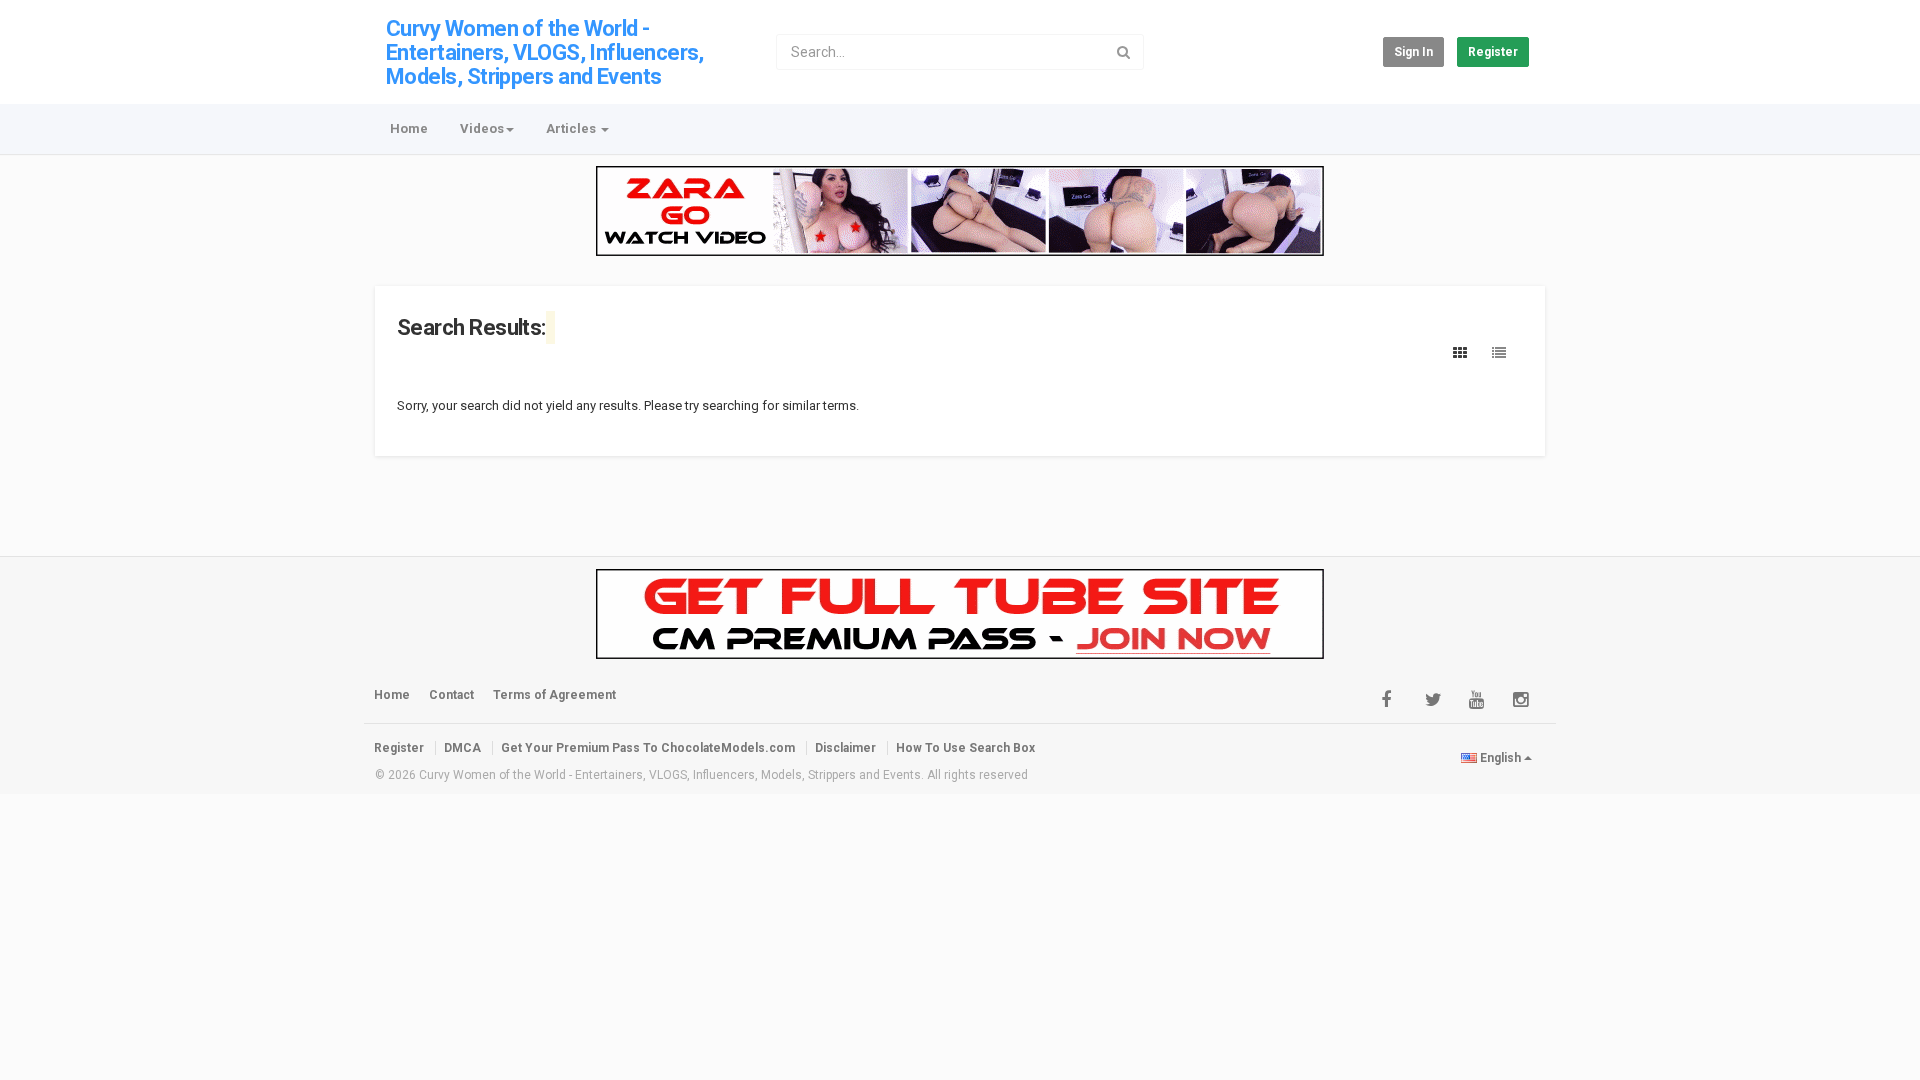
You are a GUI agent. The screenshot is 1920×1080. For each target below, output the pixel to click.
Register (1493, 52)
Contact (451, 695)
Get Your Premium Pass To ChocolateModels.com (648, 748)
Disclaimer (845, 748)
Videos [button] (482, 128)
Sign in (1413, 52)
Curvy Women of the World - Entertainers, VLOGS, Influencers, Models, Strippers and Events (545, 52)
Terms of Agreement (554, 695)
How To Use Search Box (965, 748)
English (1500, 758)
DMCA (462, 748)
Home (409, 128)
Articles (572, 128)
